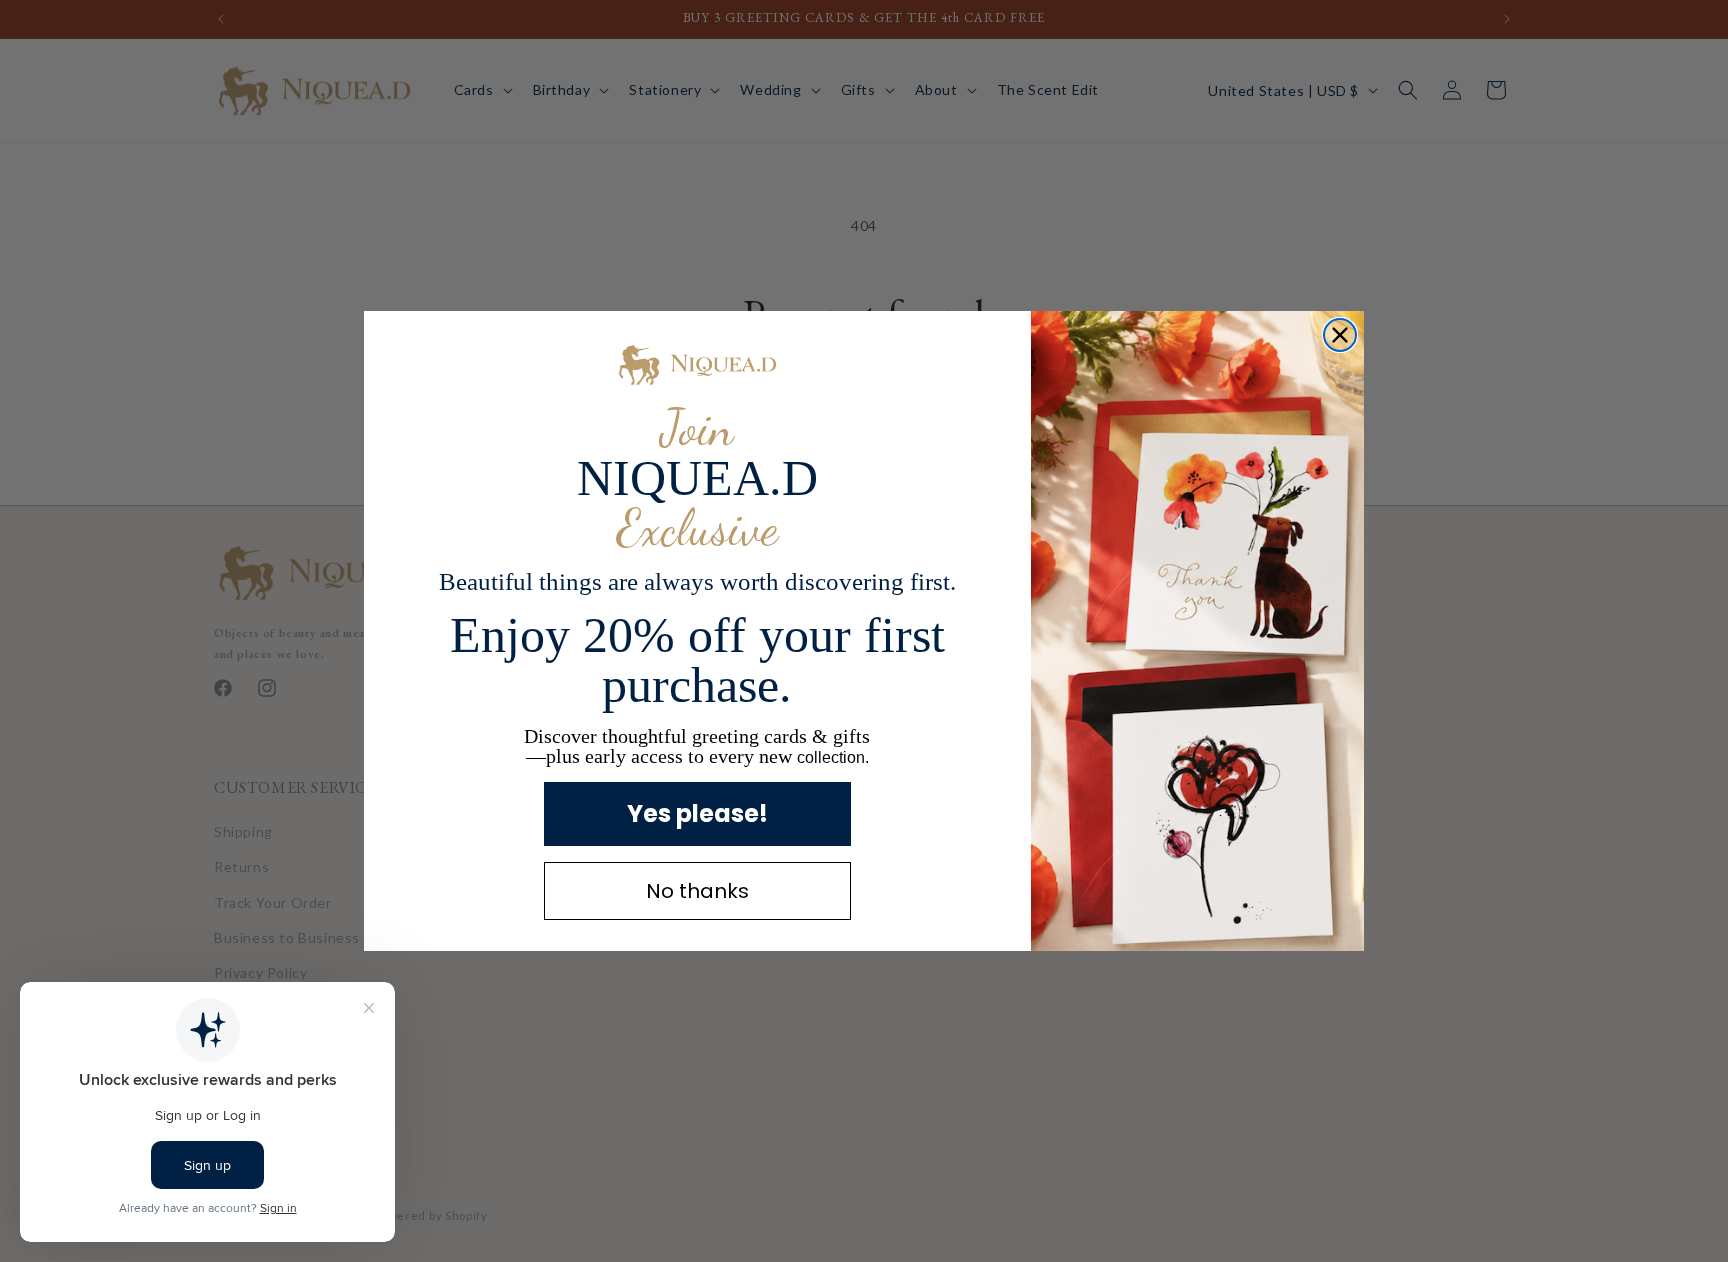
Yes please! (697, 813)
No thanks (697, 891)
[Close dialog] (1340, 335)
